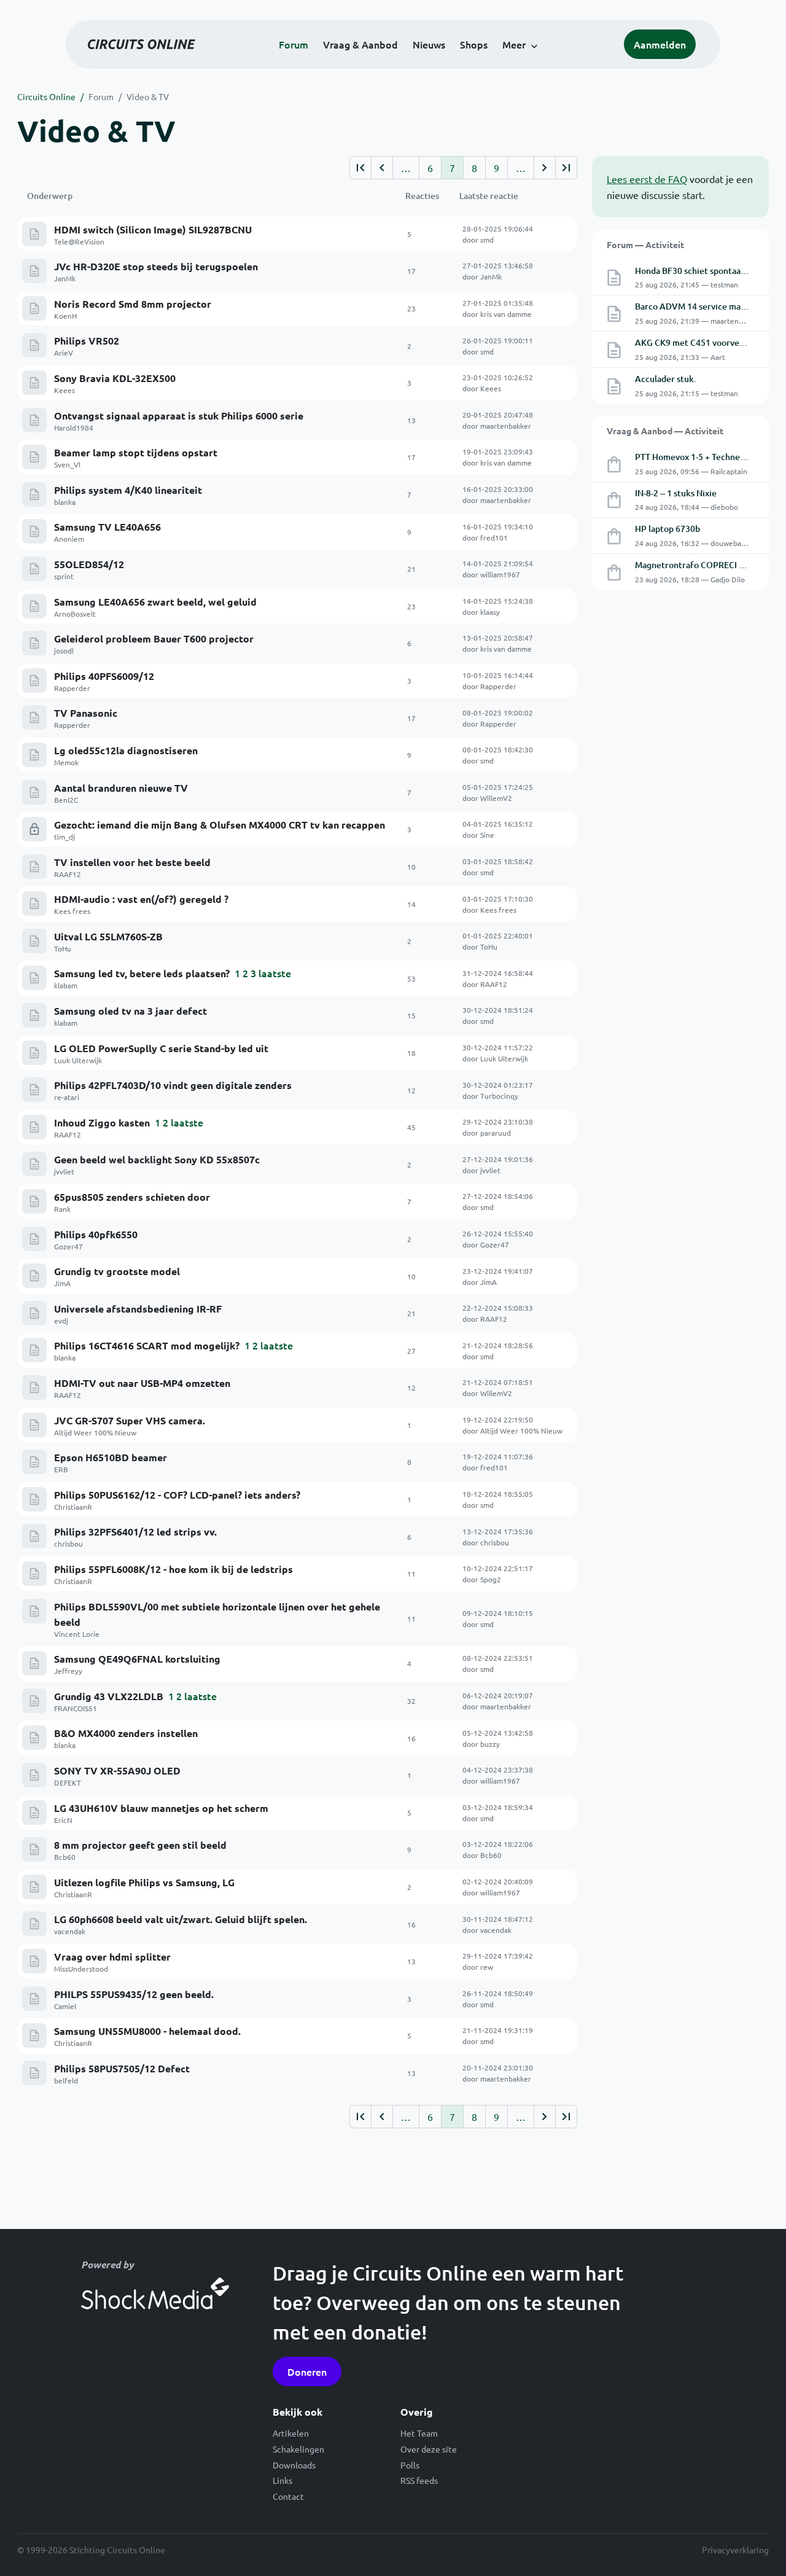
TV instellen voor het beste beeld (132, 862)
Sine (487, 835)
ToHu (63, 948)
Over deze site (429, 2449)
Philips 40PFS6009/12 (104, 676)
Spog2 (491, 1579)
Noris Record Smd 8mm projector (133, 304)
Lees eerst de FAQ (647, 179)
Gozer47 (68, 1246)
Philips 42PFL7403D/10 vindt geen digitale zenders (173, 1085)
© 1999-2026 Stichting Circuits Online (91, 2550)
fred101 (494, 537)
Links (282, 2480)
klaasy (490, 612)
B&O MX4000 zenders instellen (126, 1733)
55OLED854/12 (89, 564)
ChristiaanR (73, 1507)
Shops (474, 44)
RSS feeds (419, 2480)
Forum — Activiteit (645, 244)
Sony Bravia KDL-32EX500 (115, 378)
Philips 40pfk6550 (96, 1234)
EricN (63, 1820)
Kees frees (72, 911)
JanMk (65, 278)
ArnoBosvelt (75, 614)
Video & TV (148, 96)
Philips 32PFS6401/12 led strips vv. (135, 1532)
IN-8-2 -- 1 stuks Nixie (676, 493)
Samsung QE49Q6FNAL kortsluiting (137, 1659)
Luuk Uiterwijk (78, 1060)
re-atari (67, 1097)
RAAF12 (68, 874)
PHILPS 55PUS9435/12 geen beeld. (134, 1994)
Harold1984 (74, 427)
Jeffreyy (68, 1671)
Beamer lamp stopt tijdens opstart (136, 452)
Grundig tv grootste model (117, 1271)
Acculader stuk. (666, 379)
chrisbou (68, 1544)
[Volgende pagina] (544, 168)
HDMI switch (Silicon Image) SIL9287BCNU (153, 229)
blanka (65, 502)
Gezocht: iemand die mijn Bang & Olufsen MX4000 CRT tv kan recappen (220, 825)
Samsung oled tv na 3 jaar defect (130, 1011)
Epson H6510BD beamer (111, 1457)
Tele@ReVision (79, 241)
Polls (410, 2465)
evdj (61, 1321)
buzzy (490, 1744)
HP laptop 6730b (667, 529)
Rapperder (72, 688)
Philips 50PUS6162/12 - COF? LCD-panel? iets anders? (177, 1495)
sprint (64, 576)
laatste (275, 973)
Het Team (419, 2433)
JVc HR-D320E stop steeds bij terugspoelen (156, 266)
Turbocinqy (499, 1096)
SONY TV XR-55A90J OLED (117, 1770)
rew (487, 1967)
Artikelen (291, 2433)
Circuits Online (46, 96)
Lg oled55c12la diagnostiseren (126, 750)
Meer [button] (514, 44)
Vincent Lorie (77, 1634)
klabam (66, 985)
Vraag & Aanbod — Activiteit (665, 431)
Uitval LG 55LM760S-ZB (108, 936)
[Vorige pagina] (382, 168)
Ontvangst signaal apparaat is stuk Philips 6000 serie (179, 416)
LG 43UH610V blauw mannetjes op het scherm (161, 1808)
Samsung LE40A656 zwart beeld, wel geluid (155, 602)
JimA (62, 1283)
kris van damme (506, 314)
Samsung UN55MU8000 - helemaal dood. (147, 2031)
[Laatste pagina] (566, 168)
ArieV (64, 353)
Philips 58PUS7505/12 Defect (122, 2068)
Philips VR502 (87, 341)
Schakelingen (298, 2449)
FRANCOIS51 (76, 1708)
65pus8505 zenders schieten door (132, 1197)
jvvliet (64, 1171)
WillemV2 (496, 798)
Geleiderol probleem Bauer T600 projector (154, 638)
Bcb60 (65, 1857)
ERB (61, 1469)
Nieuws (429, 44)
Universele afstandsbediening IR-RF (138, 1309)
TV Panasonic (86, 713)
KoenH (65, 316)
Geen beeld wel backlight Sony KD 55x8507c (157, 1159)
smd (487, 240)
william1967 (500, 574)
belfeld (66, 2080)
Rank (62, 1209)
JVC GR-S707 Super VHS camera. (130, 1420)
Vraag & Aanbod (360, 44)
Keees (64, 390)
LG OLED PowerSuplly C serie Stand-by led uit (161, 1048)
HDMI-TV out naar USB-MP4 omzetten (142, 1383)
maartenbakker (506, 426)
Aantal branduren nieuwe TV (121, 788)
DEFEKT (68, 1782)
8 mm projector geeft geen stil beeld (140, 1845)
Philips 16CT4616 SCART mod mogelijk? (147, 1345)
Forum (294, 44)
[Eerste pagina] (360, 168)
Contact (288, 2496)
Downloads (294, 2465)
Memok (66, 762)
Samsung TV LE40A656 (107, 527)
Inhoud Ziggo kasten (102, 1122)
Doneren (307, 2371)
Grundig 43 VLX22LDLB (109, 1696)
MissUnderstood (81, 1969)
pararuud (496, 1133)
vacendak (70, 1931)
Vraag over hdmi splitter (112, 1957)
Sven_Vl (67, 464)
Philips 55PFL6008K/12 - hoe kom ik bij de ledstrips (173, 1569)
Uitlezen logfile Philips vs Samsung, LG (144, 1882)
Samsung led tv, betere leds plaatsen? (142, 973)
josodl (64, 650)
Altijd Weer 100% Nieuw (95, 1432)
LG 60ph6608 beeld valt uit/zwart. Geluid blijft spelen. (181, 1919)
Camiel (65, 2006)
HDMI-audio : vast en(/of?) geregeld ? (141, 899)
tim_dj (64, 837)
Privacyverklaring (735, 2550)
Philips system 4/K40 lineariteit (128, 490)
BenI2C (66, 800)
